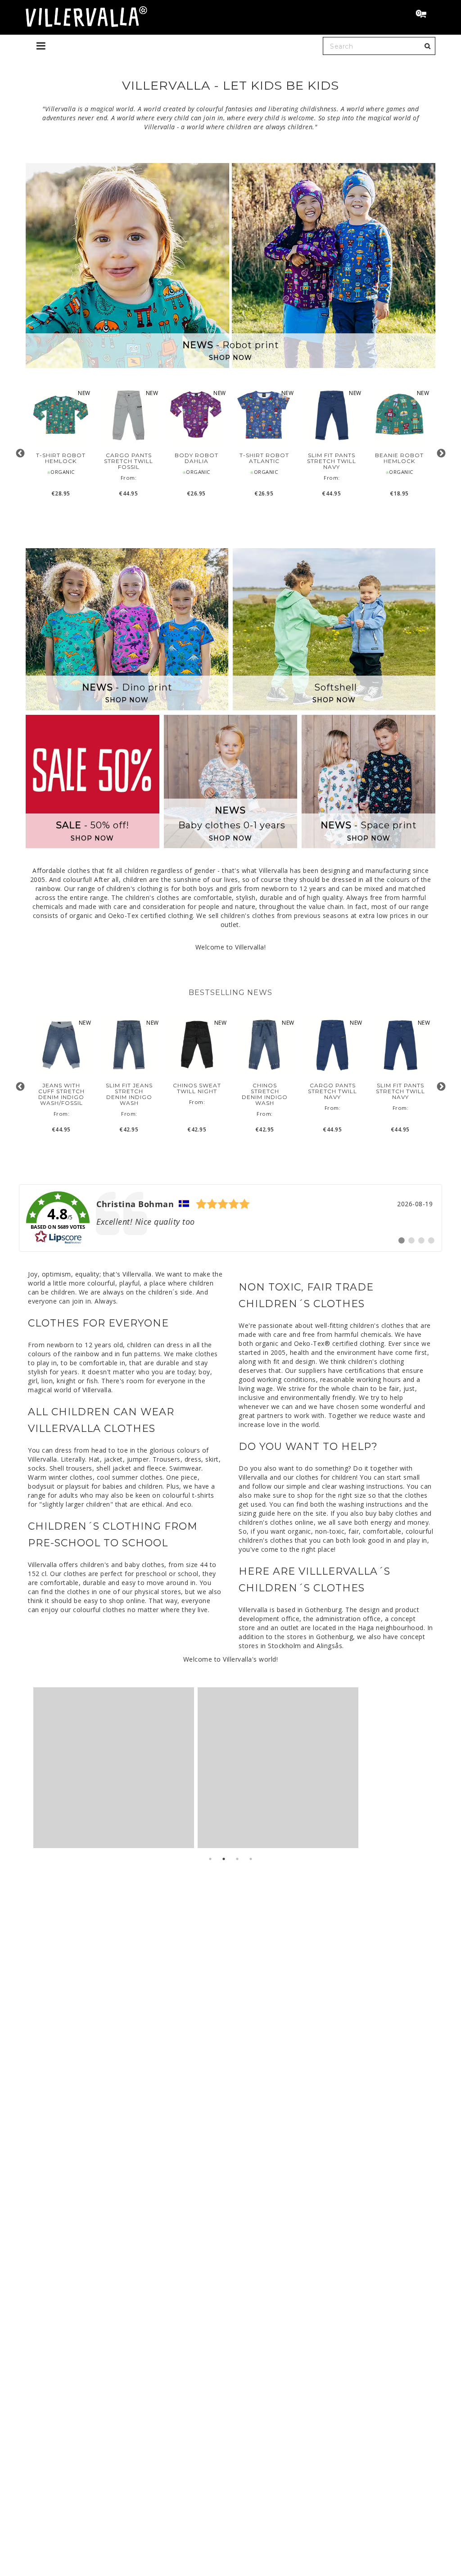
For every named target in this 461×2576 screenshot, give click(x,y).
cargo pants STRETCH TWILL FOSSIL (129, 461)
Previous (20, 453)
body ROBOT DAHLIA (197, 458)
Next (441, 453)
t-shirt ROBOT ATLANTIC (264, 458)
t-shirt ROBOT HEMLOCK (61, 458)
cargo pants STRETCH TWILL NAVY (332, 1091)
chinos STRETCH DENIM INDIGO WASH (265, 1094)
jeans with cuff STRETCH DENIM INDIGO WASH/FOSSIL (61, 1094)
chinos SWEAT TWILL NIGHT (197, 1088)
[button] (425, 15)
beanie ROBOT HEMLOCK (399, 458)
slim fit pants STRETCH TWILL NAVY (332, 461)
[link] (230, 1218)
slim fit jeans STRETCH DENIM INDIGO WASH (129, 1094)
